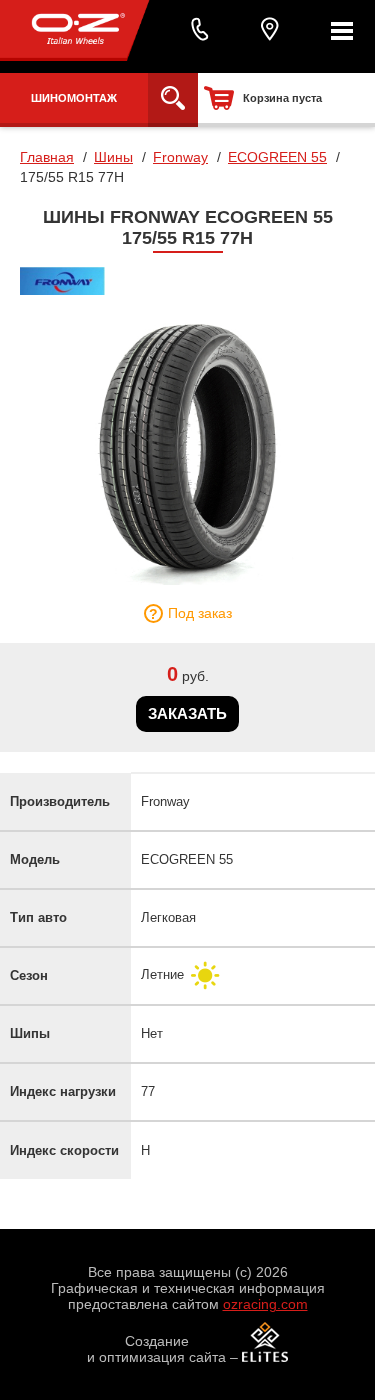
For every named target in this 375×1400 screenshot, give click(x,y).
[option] (187, 445)
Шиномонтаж (74, 98)
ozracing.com (265, 1304)
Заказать (187, 713)
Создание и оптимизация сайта (156, 1349)
